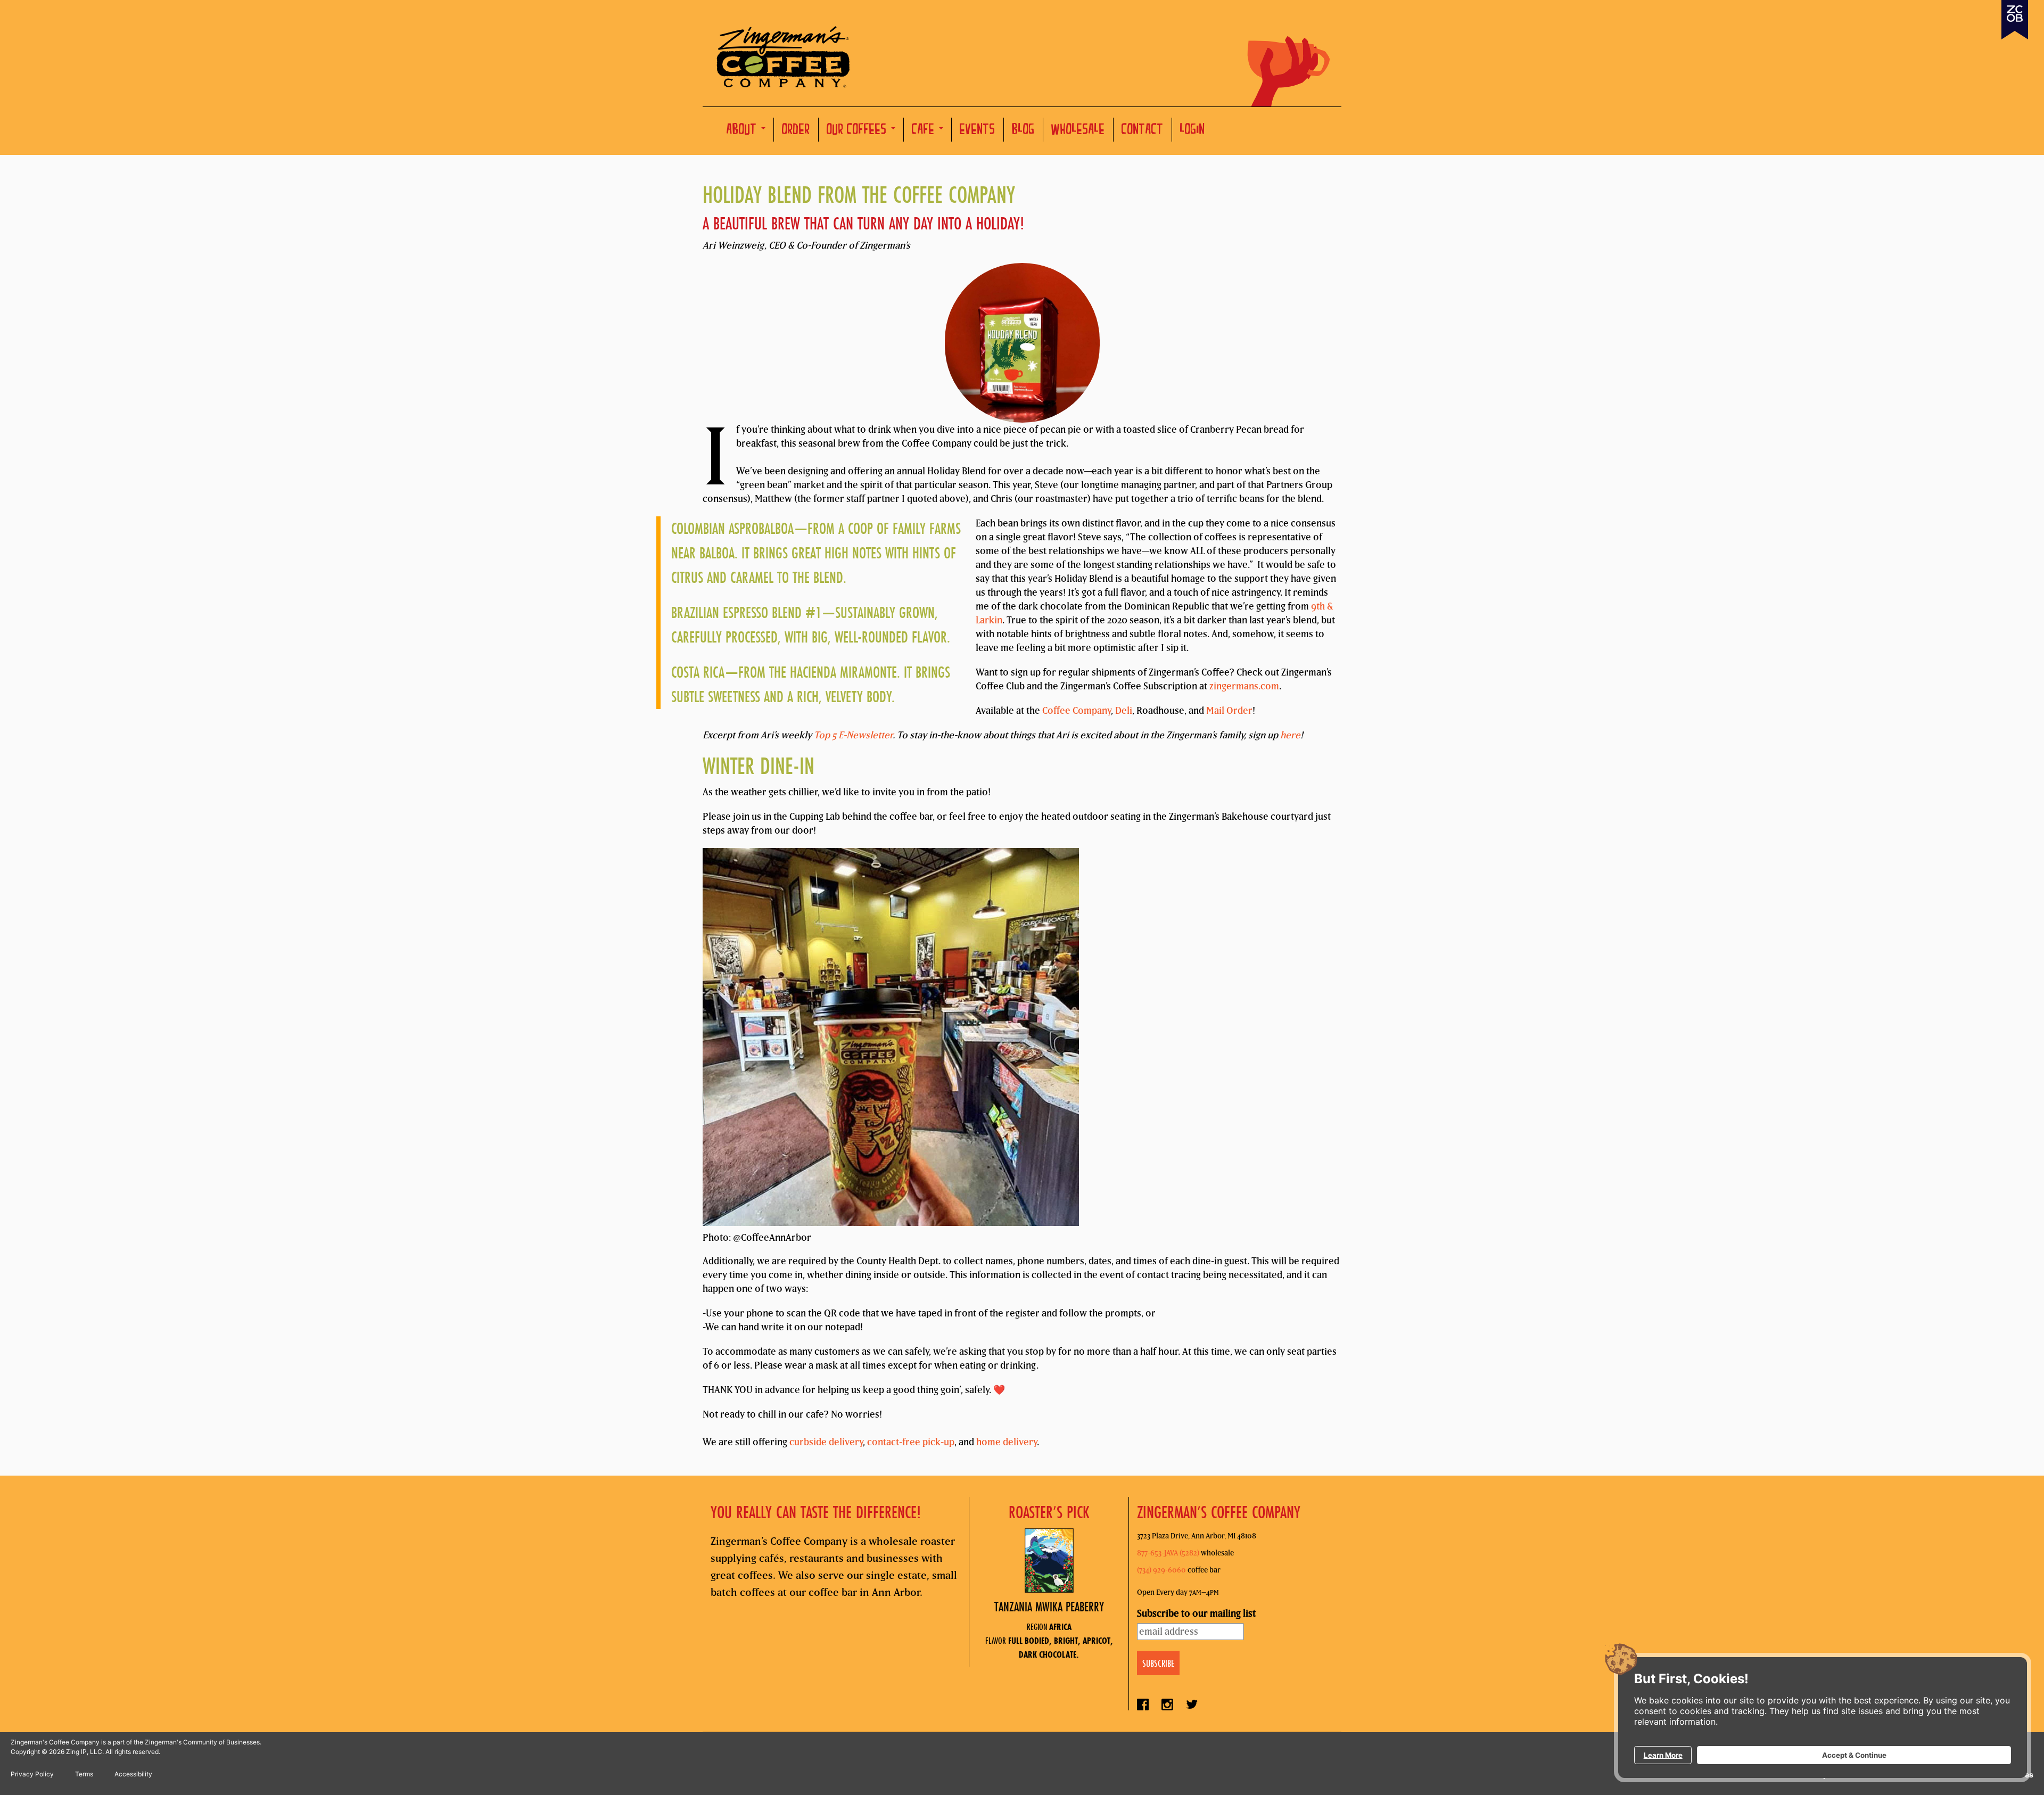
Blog (1023, 131)
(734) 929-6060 (1161, 1570)
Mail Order (1229, 710)
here (1290, 735)
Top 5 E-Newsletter (853, 735)
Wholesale (1078, 131)
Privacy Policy (32, 1774)
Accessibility (133, 1774)
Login (1193, 131)
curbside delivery (826, 1442)
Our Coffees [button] (858, 131)
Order (796, 131)
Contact (1143, 131)
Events (978, 131)
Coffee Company (1077, 710)
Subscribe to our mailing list (1196, 1613)
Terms (84, 1774)
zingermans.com (1244, 686)
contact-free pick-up (911, 1442)
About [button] (743, 131)
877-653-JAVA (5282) (1168, 1553)
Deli (1124, 710)
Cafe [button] (925, 131)
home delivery (1007, 1442)
